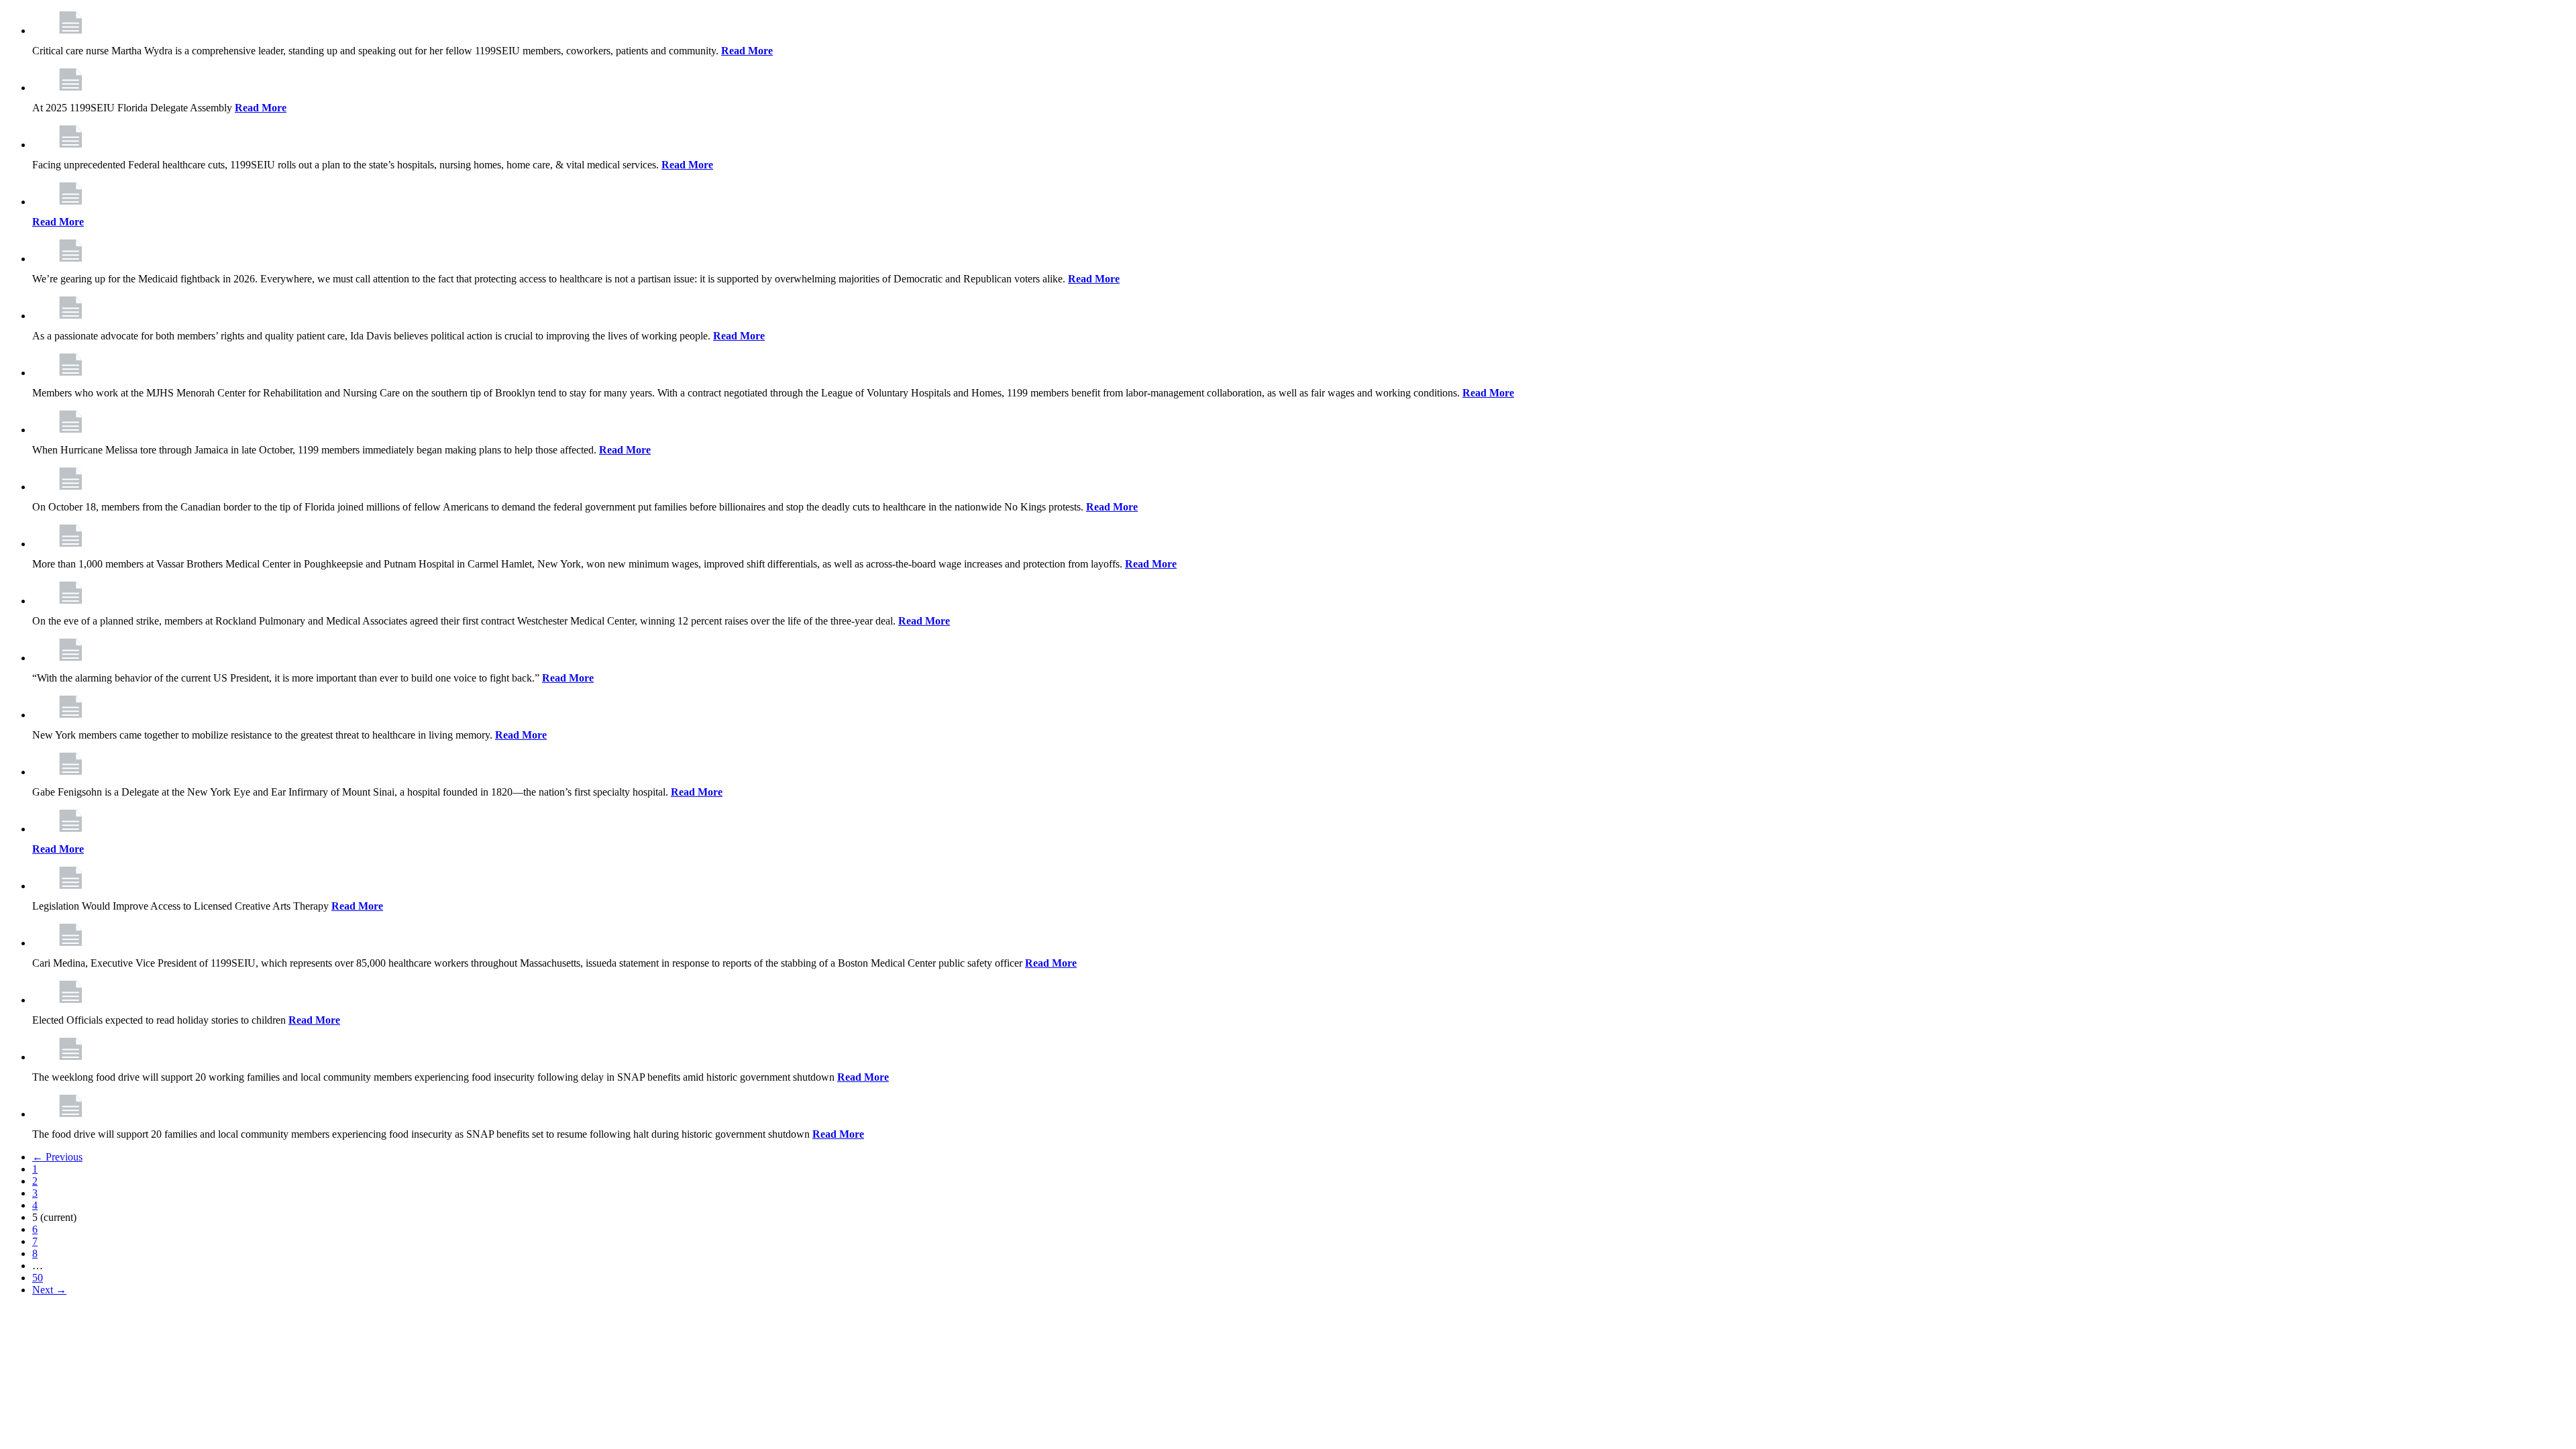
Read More (747, 51)
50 (38, 1278)
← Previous (57, 1157)
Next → (49, 1290)
